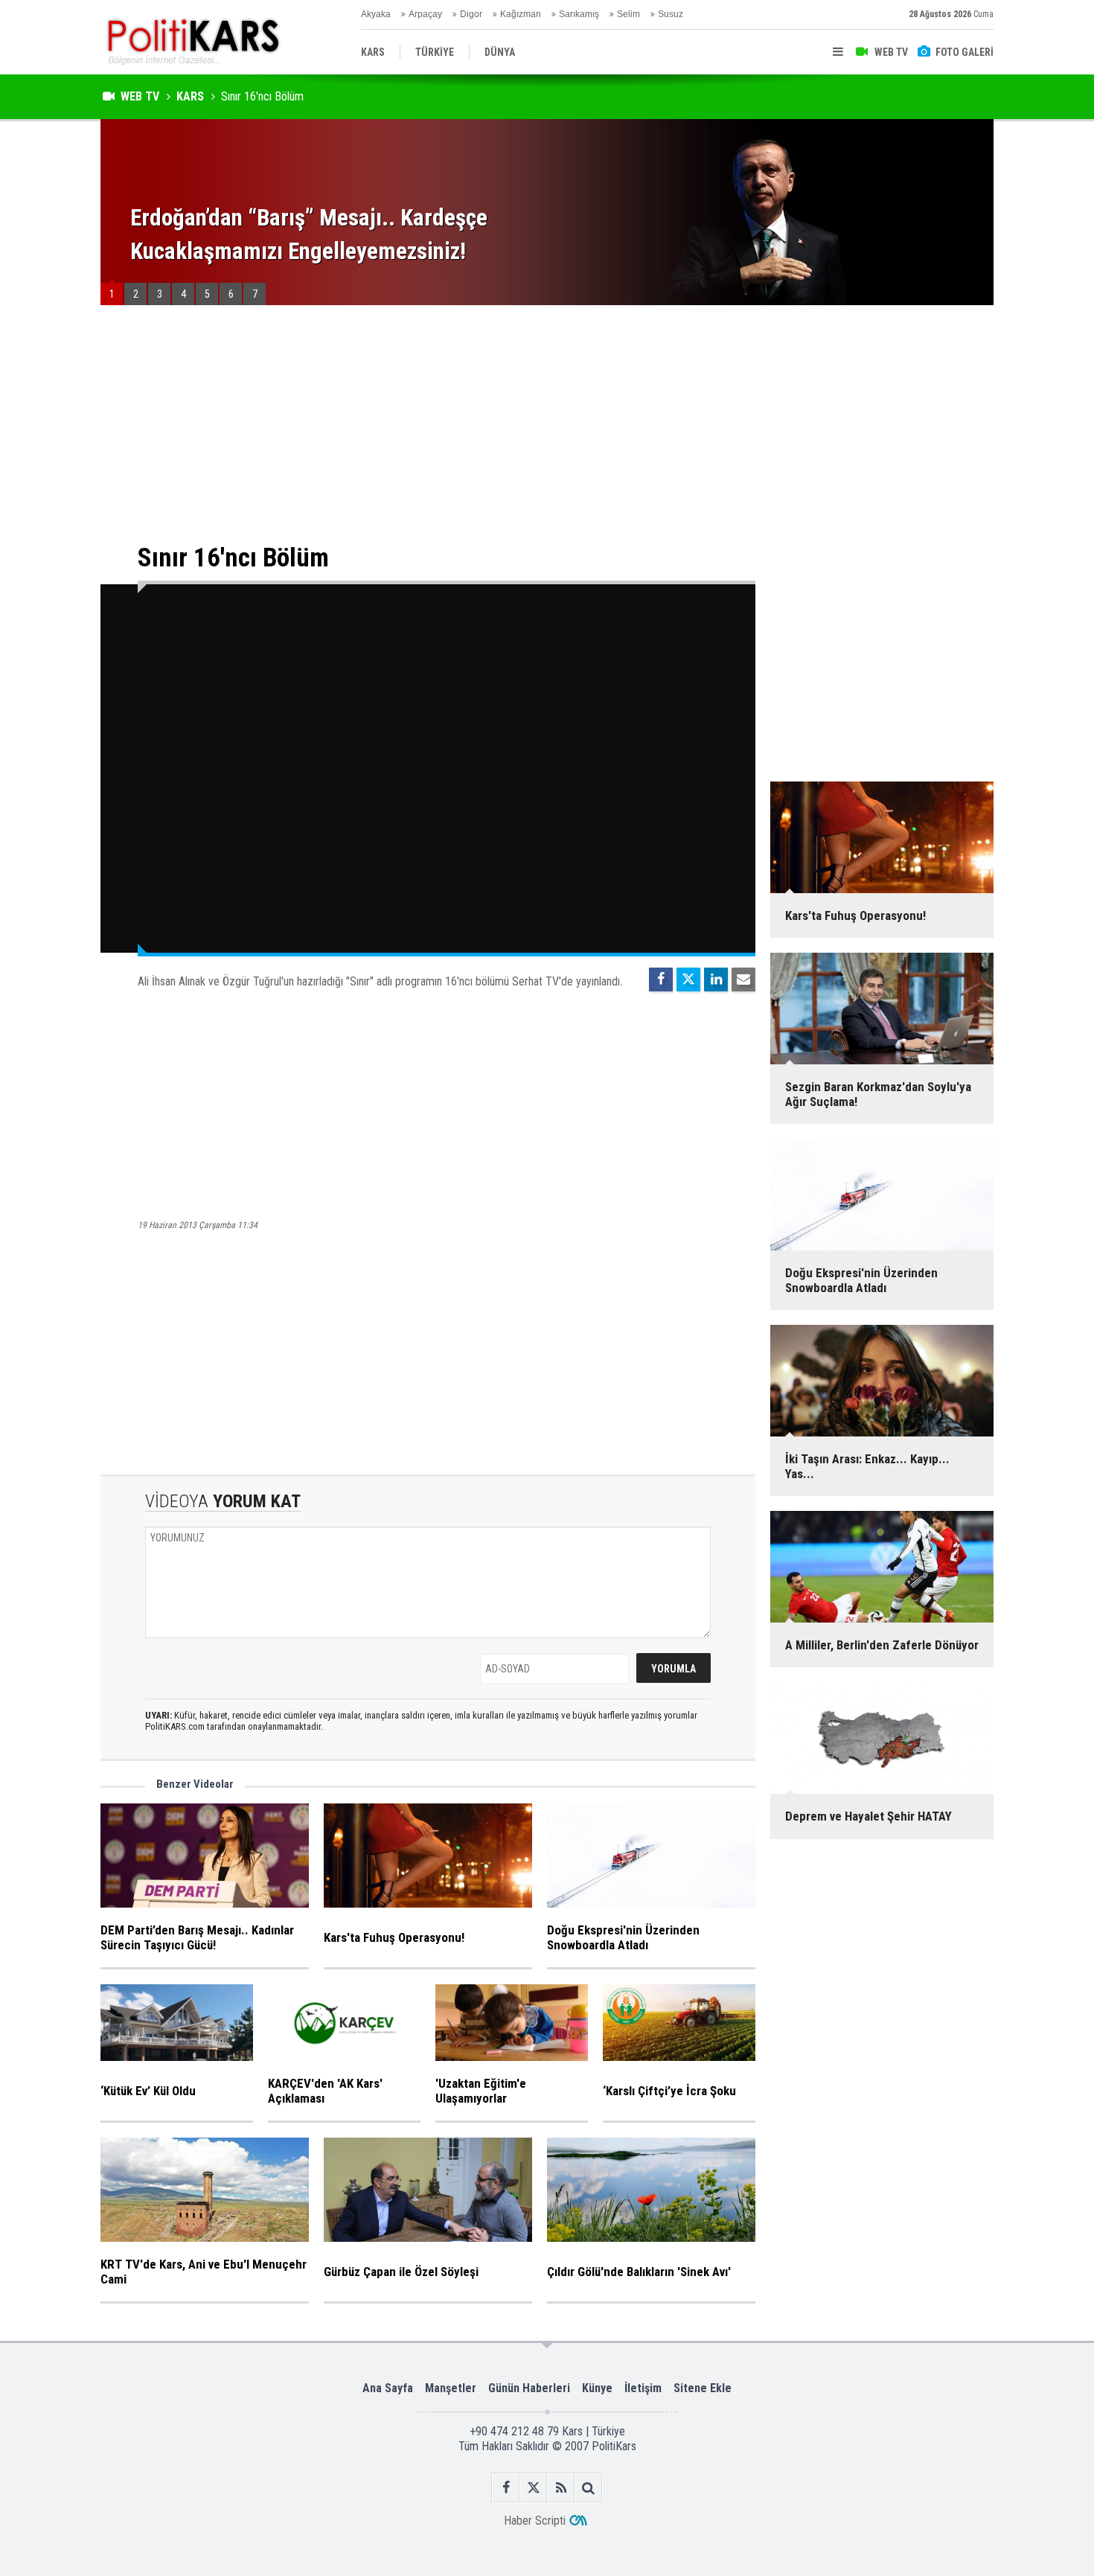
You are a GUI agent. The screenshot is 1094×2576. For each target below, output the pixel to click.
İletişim (643, 2388)
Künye (597, 2388)
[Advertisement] (428, 424)
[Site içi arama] (588, 2488)
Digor (471, 14)
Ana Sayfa (388, 2388)
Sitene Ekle (703, 2388)
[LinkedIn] (716, 979)
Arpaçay (425, 14)
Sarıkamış (579, 14)
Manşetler (451, 2388)
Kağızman (521, 14)
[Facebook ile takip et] (506, 2488)
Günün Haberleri (529, 2388)
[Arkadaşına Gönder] (743, 979)
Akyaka (376, 14)
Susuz (671, 14)
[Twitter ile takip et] (533, 2488)
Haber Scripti (535, 2521)
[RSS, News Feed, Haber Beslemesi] (561, 2488)
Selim (628, 14)
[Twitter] (688, 979)
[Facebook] (661, 979)
